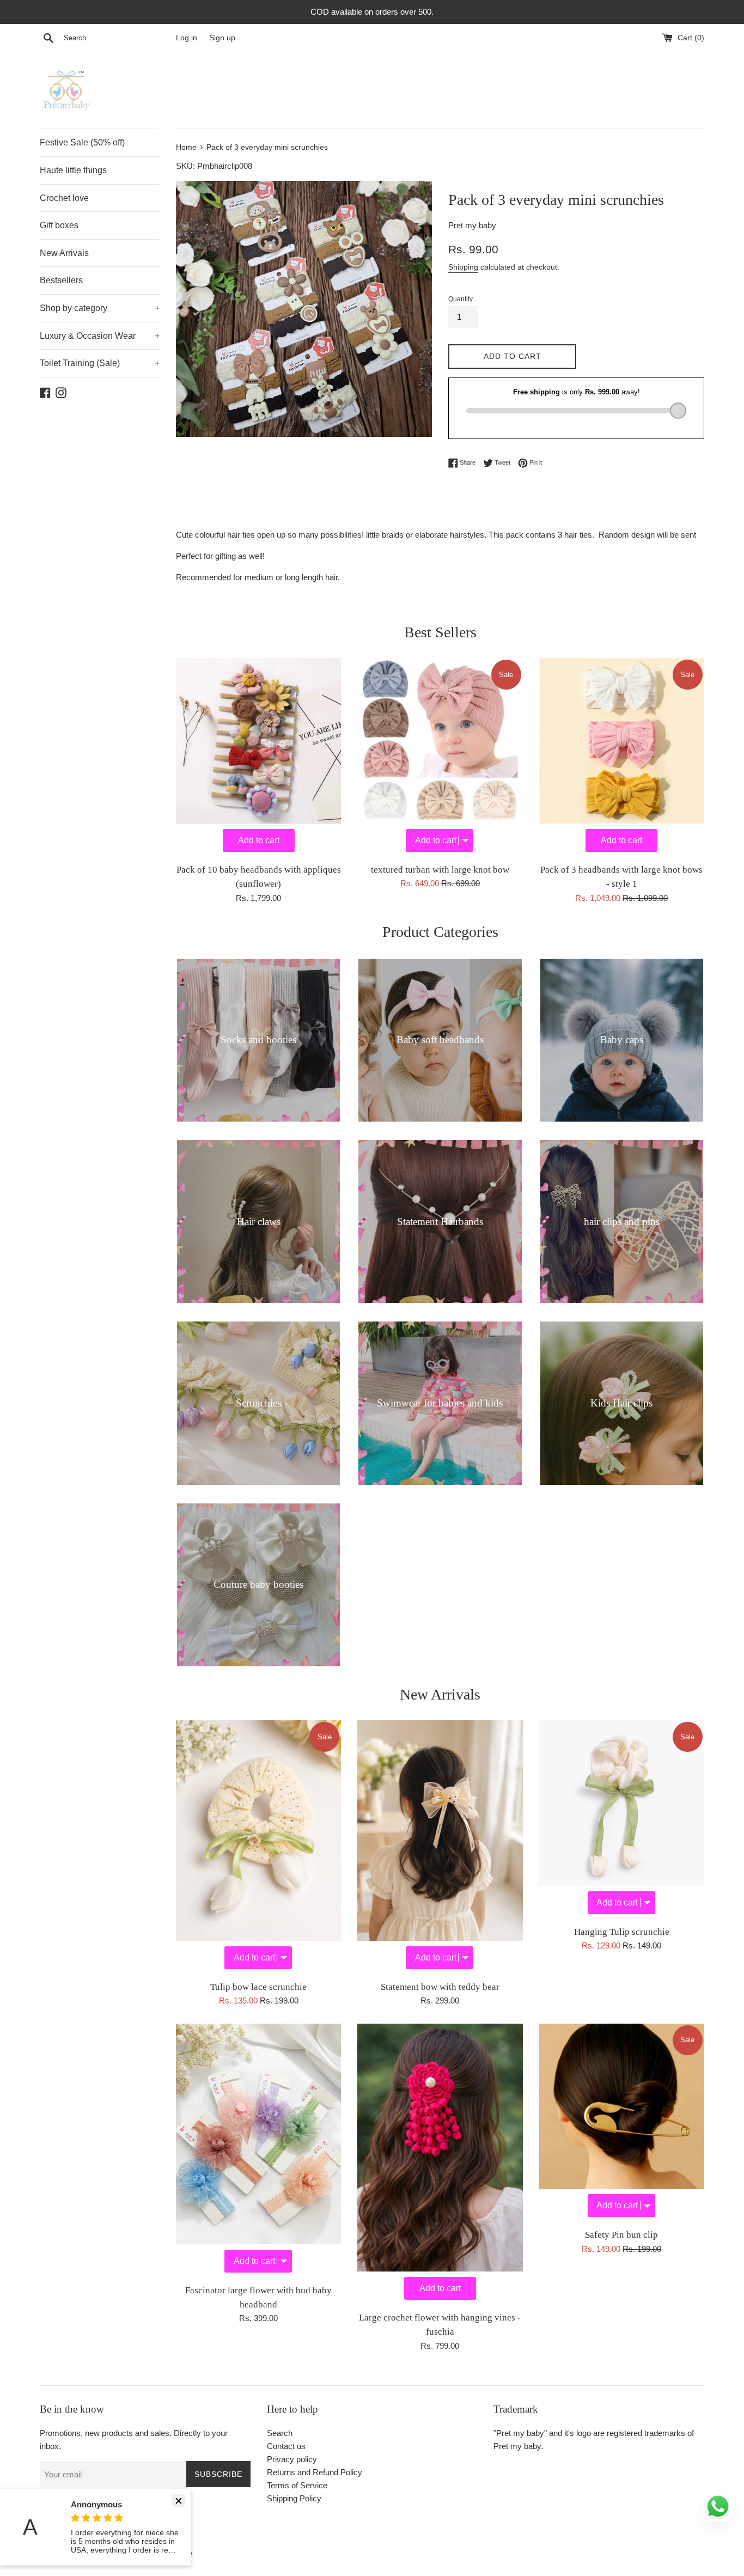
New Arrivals (64, 253)
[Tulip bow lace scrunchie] (258, 1847)
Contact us (286, 2446)
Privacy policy (292, 2459)
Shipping (463, 267)
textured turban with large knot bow (440, 870)
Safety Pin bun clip (621, 2235)
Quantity (461, 299)
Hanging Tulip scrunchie (622, 1932)
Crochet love (64, 198)
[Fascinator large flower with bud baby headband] (258, 2151)
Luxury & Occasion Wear (100, 336)
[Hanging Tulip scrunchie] (622, 1820)
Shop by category (100, 308)
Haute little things (73, 170)
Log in (187, 38)
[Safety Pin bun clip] (622, 2123)
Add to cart (259, 840)
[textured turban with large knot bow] (440, 757)
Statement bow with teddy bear (440, 1987)
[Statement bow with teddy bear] (440, 1847)
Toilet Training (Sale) (100, 363)
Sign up (222, 38)
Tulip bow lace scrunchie (258, 1987)
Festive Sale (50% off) (82, 142)
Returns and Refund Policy (315, 2472)
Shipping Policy (294, 2498)
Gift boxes (59, 225)
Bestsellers (61, 280)
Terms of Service (297, 2485)
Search (280, 2433)
